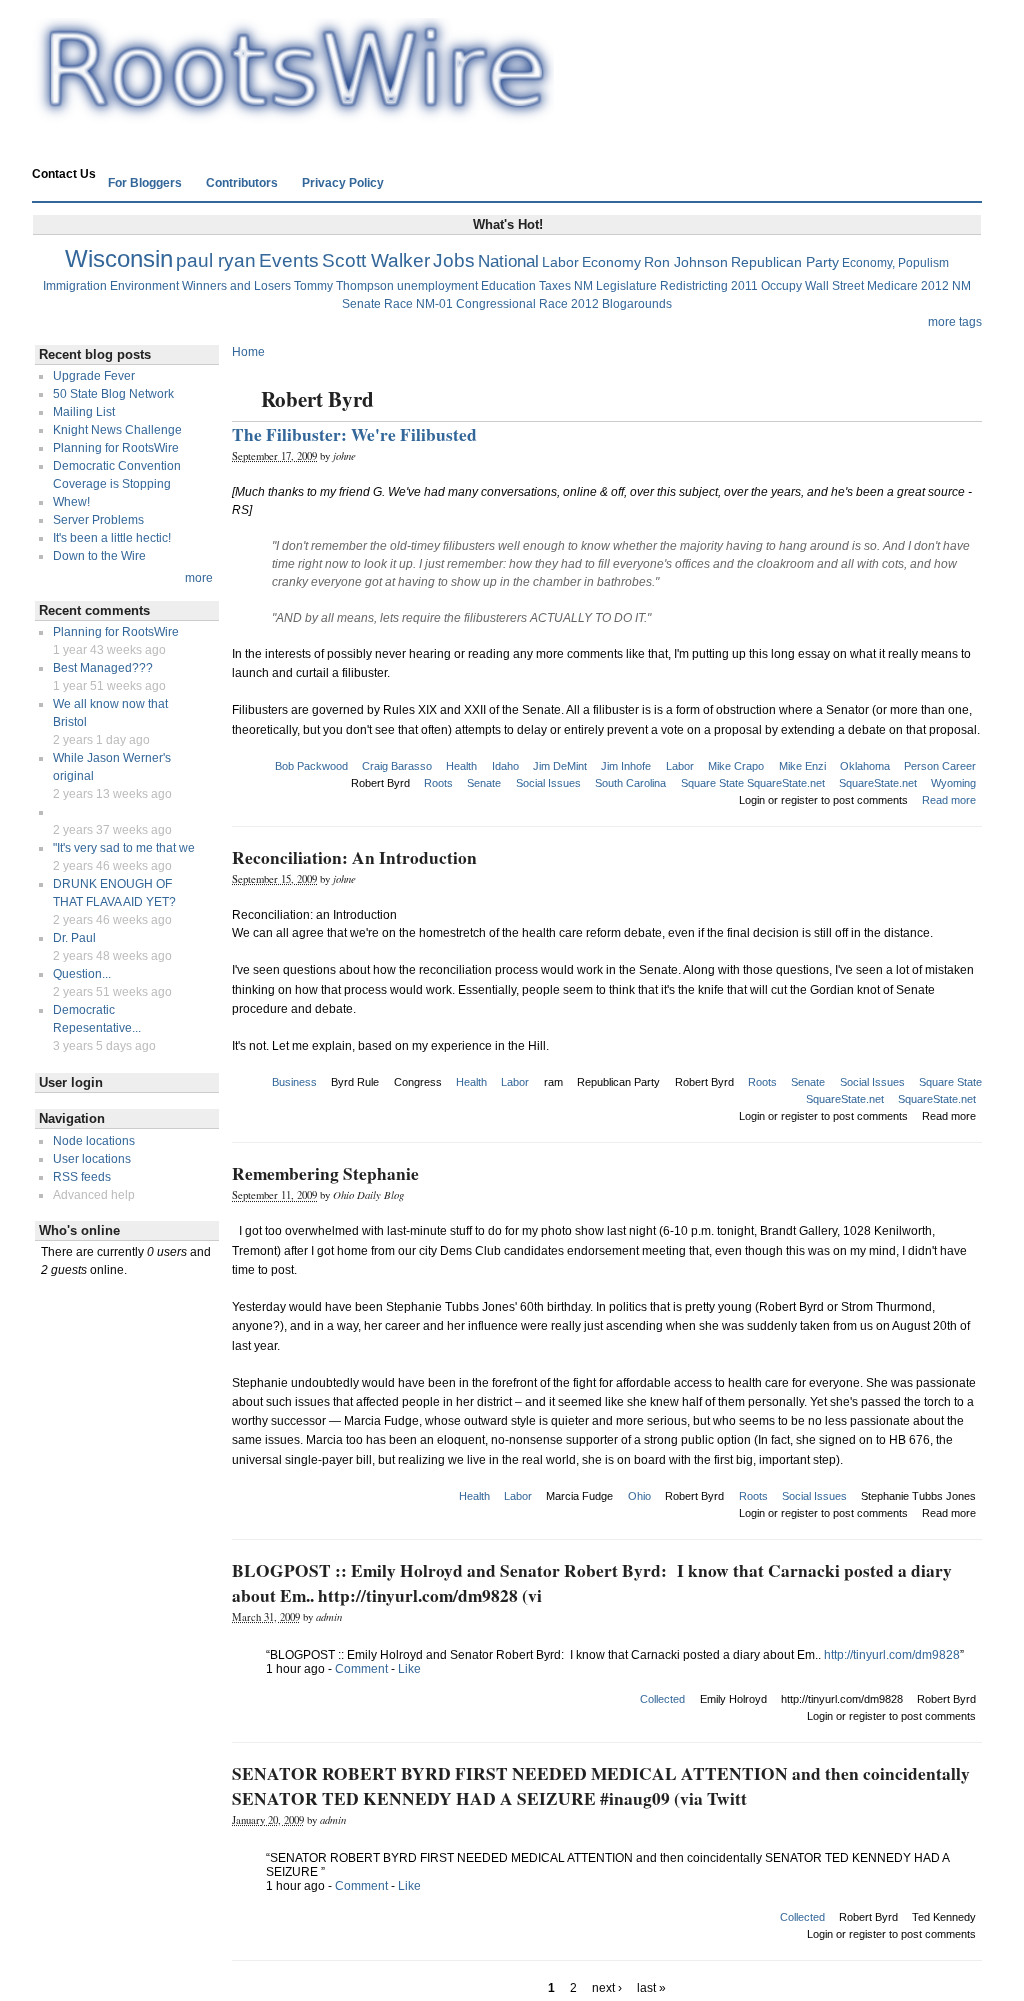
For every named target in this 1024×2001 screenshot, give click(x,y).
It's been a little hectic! (112, 538)
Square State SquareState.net (753, 783)
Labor (560, 262)
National (508, 261)
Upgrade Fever (94, 376)
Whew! (71, 502)
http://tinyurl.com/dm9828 (892, 1655)
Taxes (555, 286)
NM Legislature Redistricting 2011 (666, 286)
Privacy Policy (343, 183)
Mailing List (84, 412)
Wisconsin (119, 258)
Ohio (639, 1496)
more (199, 578)
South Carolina (630, 783)
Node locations (94, 1141)
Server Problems (98, 520)
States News (266, 147)
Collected (662, 1699)
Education (508, 286)
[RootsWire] (293, 115)
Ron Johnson (686, 262)
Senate (484, 783)
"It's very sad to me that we (124, 848)
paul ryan (216, 260)
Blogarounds (637, 304)
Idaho (505, 766)
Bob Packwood (311, 766)
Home (61, 147)
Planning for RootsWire (116, 448)
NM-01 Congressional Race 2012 (507, 304)
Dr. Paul (74, 938)
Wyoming (953, 783)
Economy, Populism (895, 263)
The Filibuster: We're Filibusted (354, 434)
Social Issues (548, 783)
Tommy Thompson (344, 286)
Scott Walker (376, 260)
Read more (949, 800)
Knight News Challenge (117, 430)
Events (289, 260)
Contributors (242, 183)
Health (461, 766)
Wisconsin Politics (154, 147)
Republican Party (785, 262)
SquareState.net (878, 783)
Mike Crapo (736, 766)
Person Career (940, 766)
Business (294, 1082)
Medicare (892, 286)
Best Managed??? (103, 668)
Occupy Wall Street (812, 286)
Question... (82, 974)
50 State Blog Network (113, 394)
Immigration (75, 286)
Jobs (454, 260)
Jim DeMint (560, 766)
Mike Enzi (802, 766)
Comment (361, 1669)
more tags (955, 322)
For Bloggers (145, 183)
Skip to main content (507, 9)
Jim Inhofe (626, 766)
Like (409, 1669)
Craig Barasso (397, 766)
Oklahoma (865, 766)
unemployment (437, 286)
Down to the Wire (99, 556)
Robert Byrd (380, 783)
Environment (144, 286)
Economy (611, 262)
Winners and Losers (236, 286)
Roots (438, 783)
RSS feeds (82, 1177)
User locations (92, 1159)
